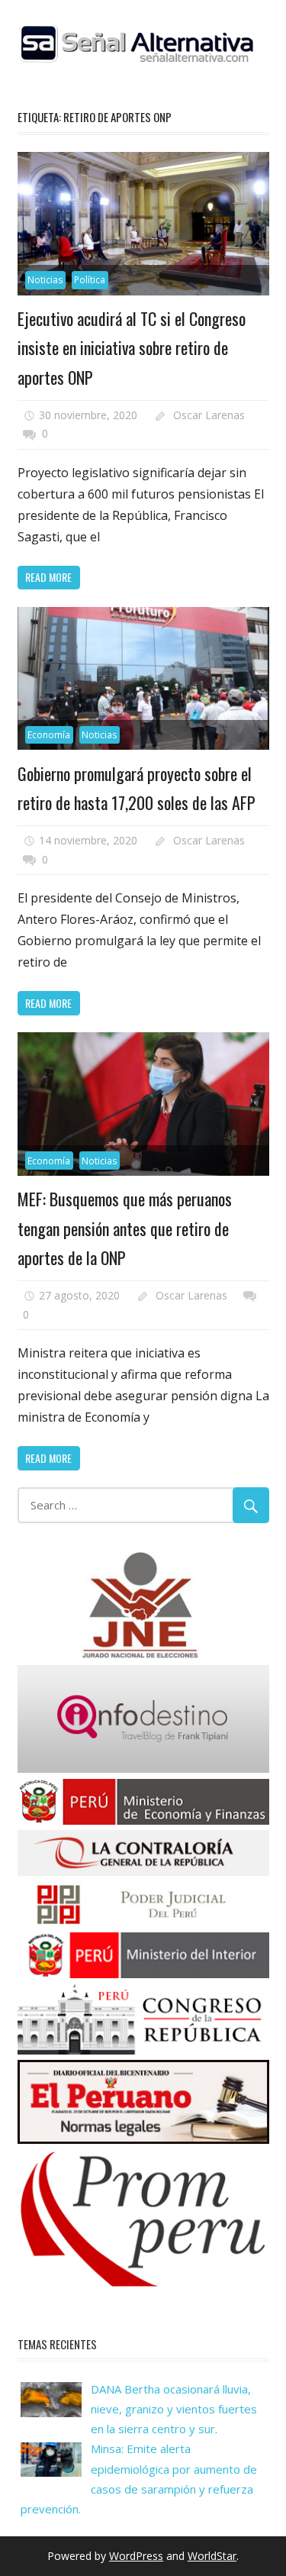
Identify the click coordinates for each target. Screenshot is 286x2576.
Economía (49, 735)
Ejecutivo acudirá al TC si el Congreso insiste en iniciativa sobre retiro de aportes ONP (132, 348)
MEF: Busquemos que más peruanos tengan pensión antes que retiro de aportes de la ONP (125, 1228)
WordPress (136, 2556)
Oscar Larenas (209, 415)
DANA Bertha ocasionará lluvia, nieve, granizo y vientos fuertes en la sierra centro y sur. (174, 2409)
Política (90, 280)
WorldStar (212, 2556)
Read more (48, 577)
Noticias (45, 280)
